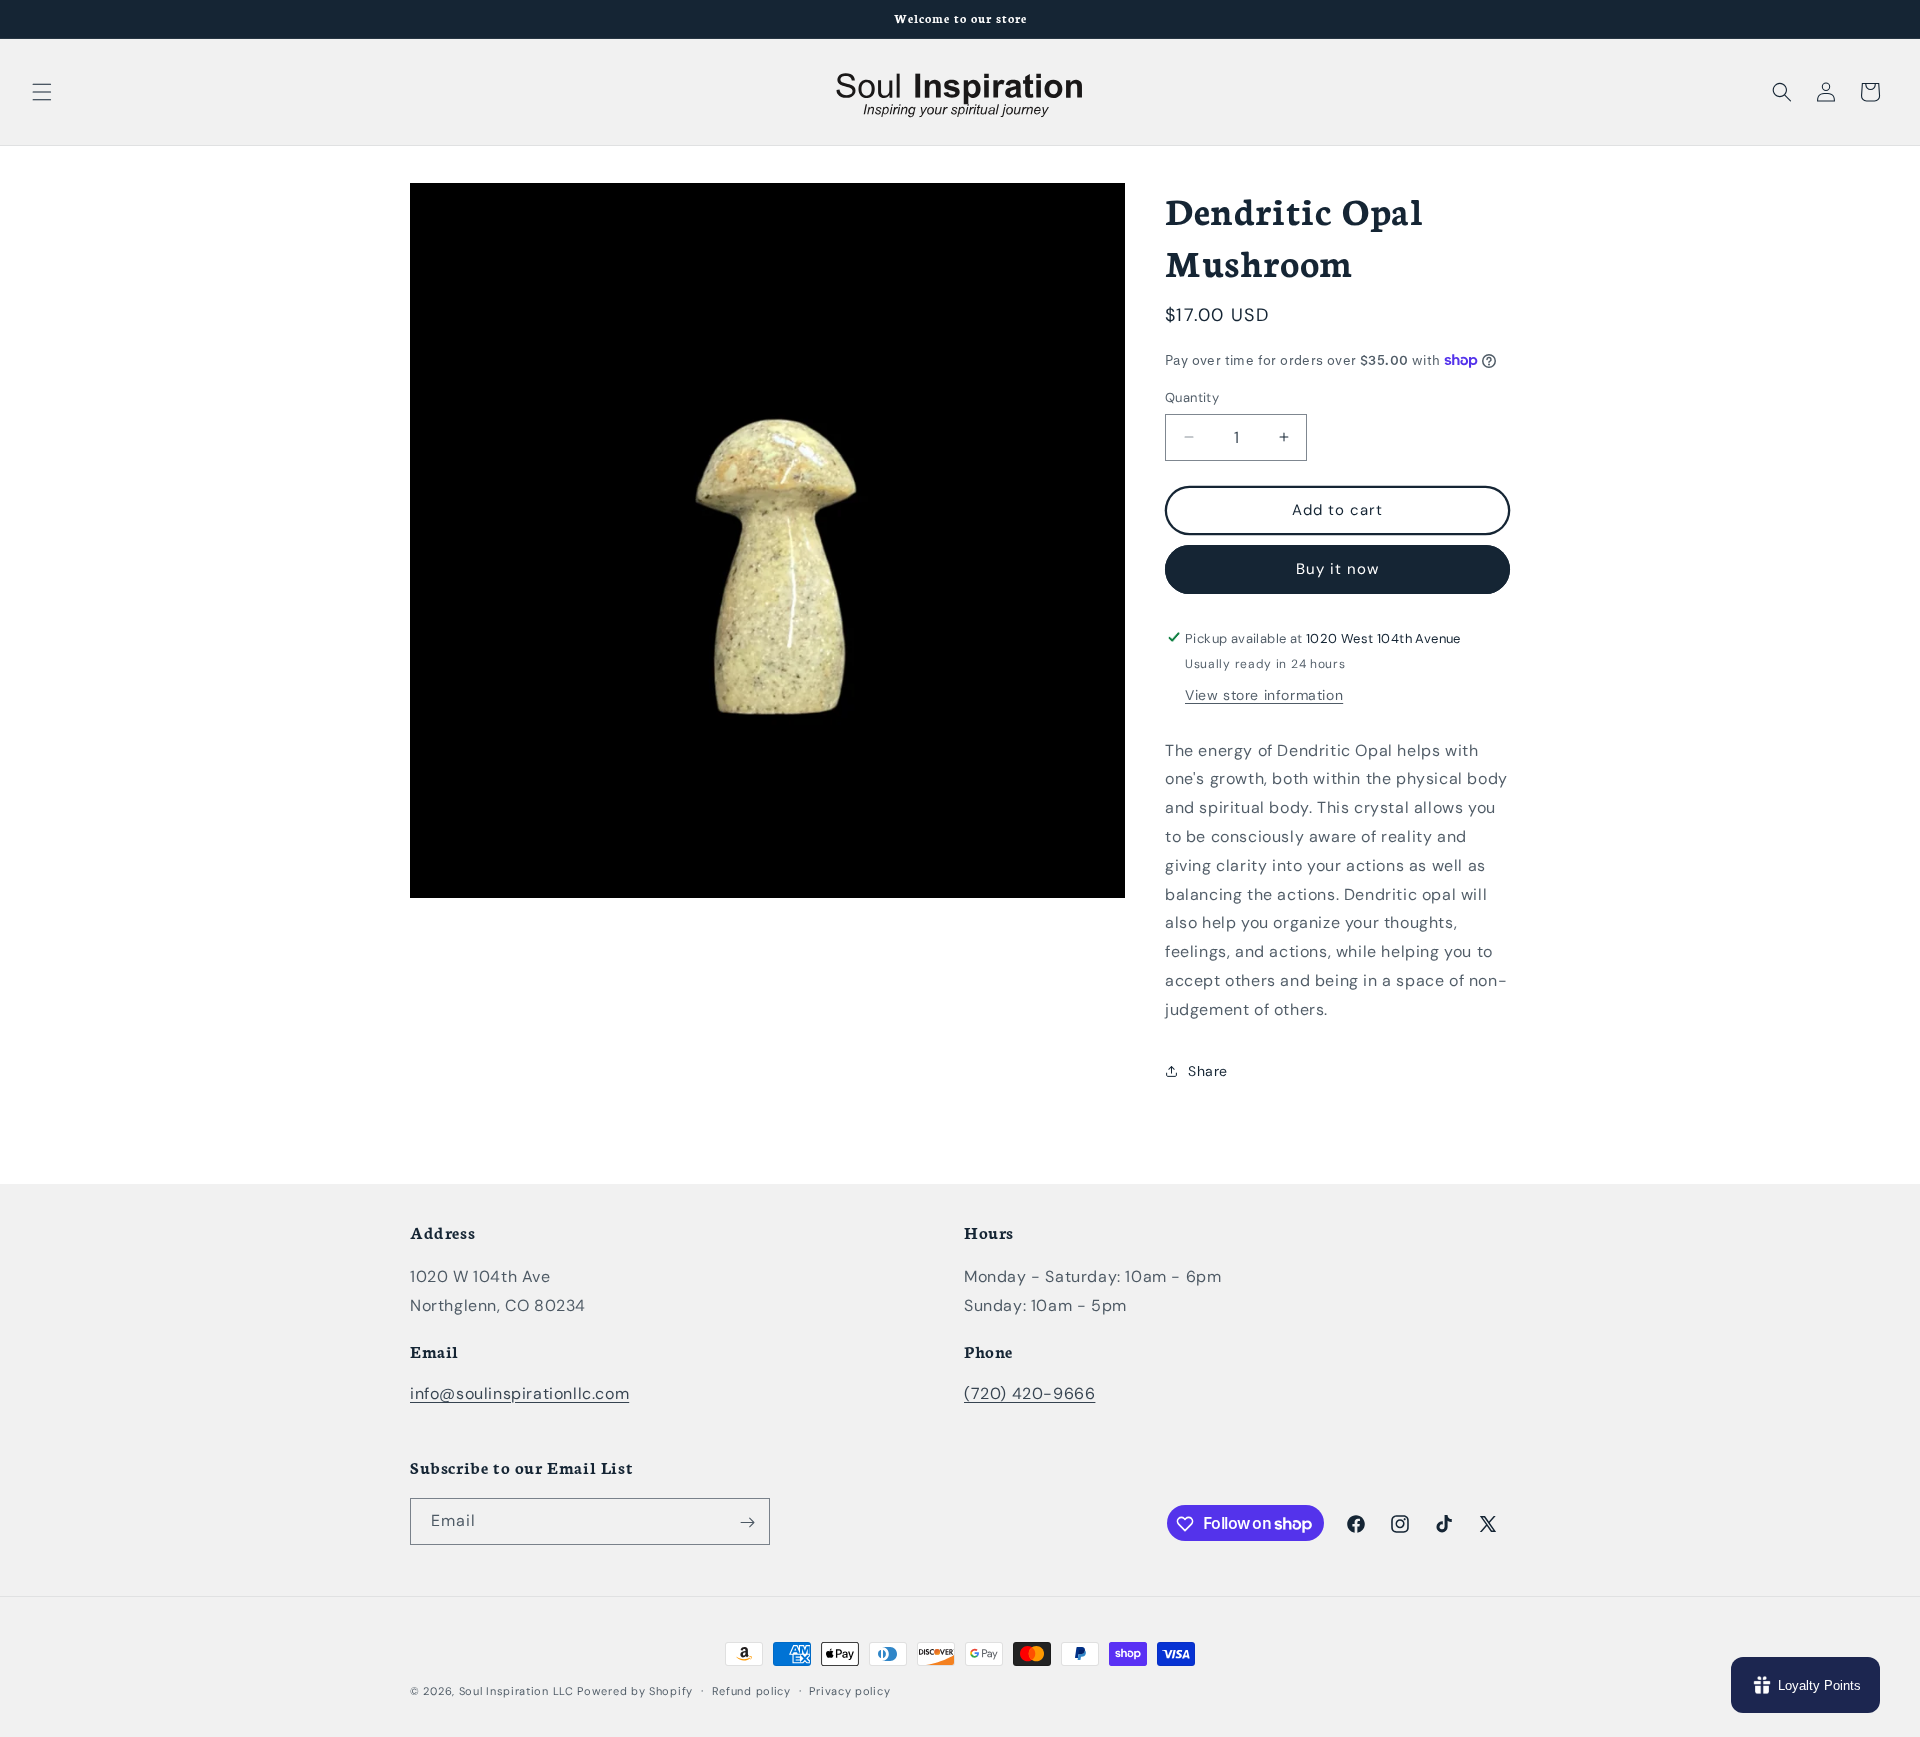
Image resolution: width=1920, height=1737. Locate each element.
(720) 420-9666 (1029, 1393)
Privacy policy (849, 1690)
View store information (1264, 694)
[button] (42, 92)
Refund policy (751, 1690)
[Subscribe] (747, 1522)
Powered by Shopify (635, 1691)
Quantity (1192, 397)
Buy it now (1337, 569)
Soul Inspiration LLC (516, 1691)
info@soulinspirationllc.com (519, 1393)
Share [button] (1208, 1070)
